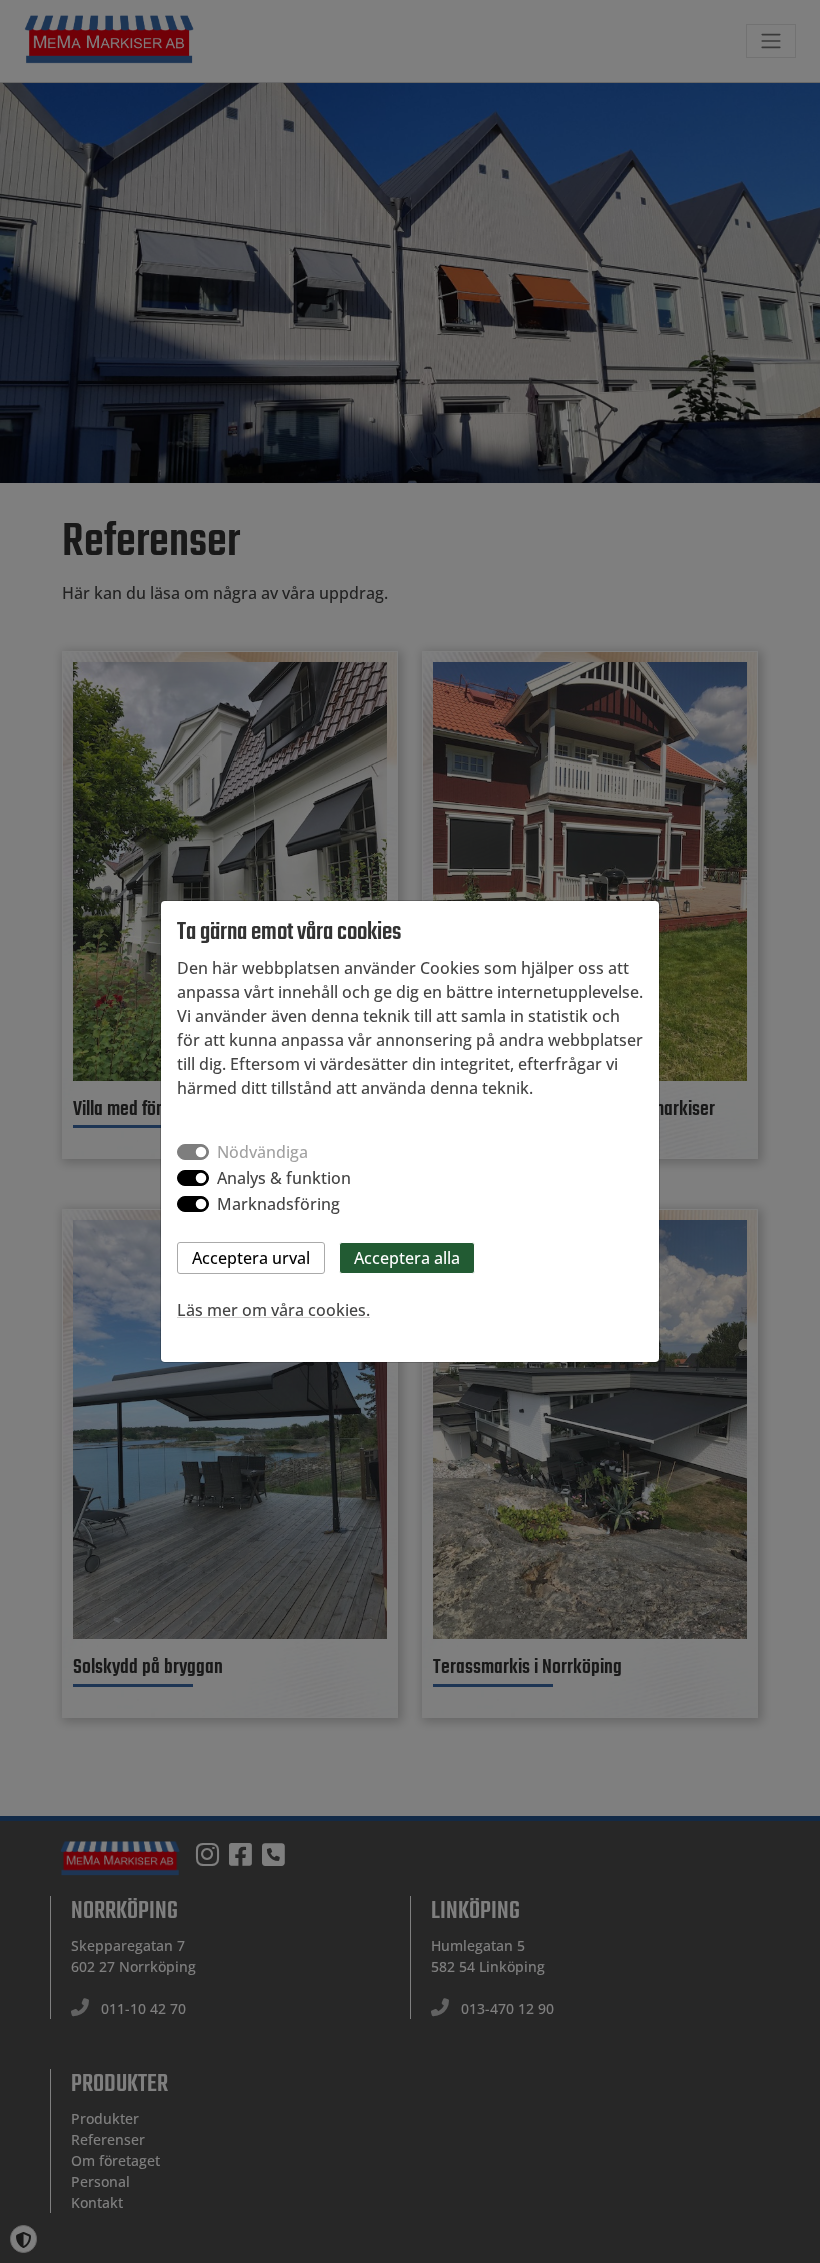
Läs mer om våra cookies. (273, 1310)
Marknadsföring (278, 1204)
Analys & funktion (284, 1178)
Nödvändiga (262, 1152)
